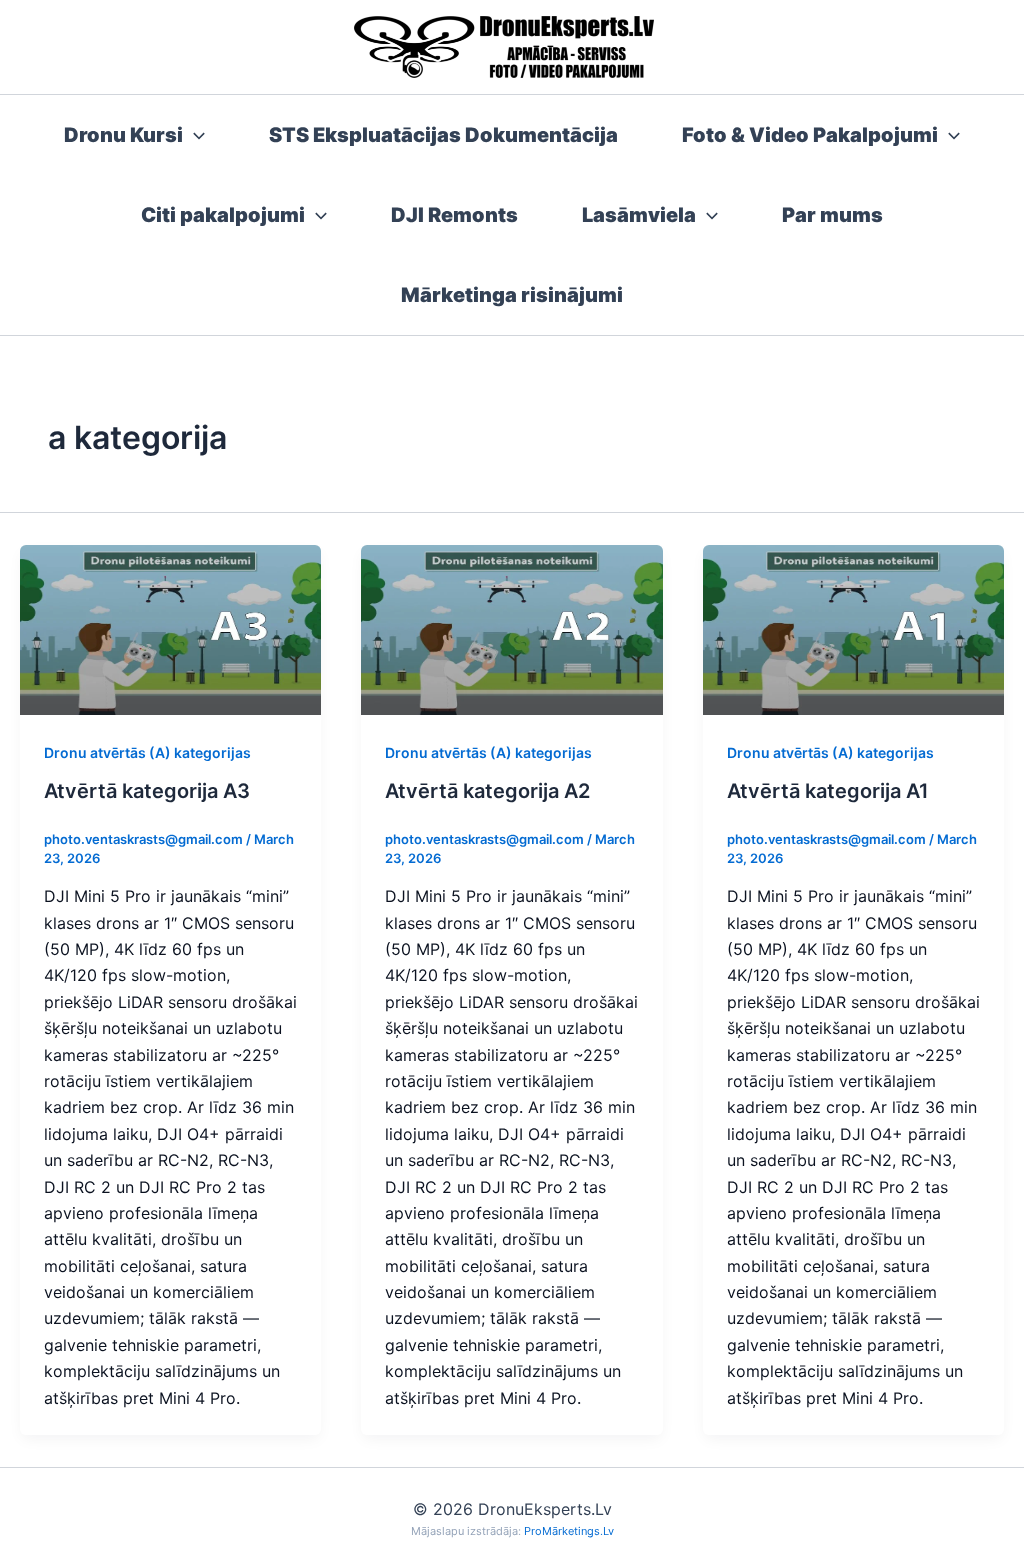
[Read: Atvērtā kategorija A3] (170, 628)
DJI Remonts (454, 215)
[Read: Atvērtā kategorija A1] (853, 628)
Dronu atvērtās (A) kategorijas (147, 752)
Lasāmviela (639, 215)
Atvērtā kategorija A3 (147, 791)
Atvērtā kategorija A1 (828, 791)
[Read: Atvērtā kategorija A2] (511, 628)
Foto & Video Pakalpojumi (810, 135)
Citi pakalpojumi (223, 215)
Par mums (832, 215)
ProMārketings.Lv (569, 1531)
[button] (194, 135)
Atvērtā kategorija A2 (487, 791)
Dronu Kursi (123, 135)
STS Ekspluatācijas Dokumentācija (443, 135)
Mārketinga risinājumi (512, 295)
